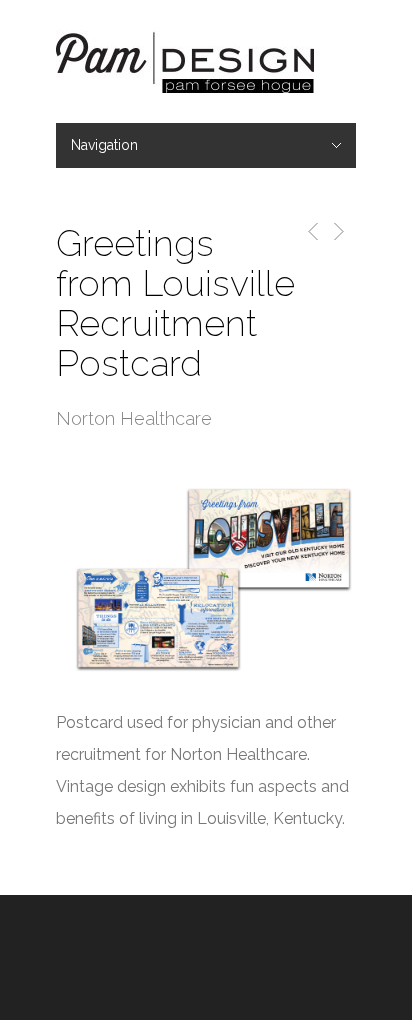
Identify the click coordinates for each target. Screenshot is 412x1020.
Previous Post (309, 231)
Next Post (337, 231)
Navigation (104, 145)
